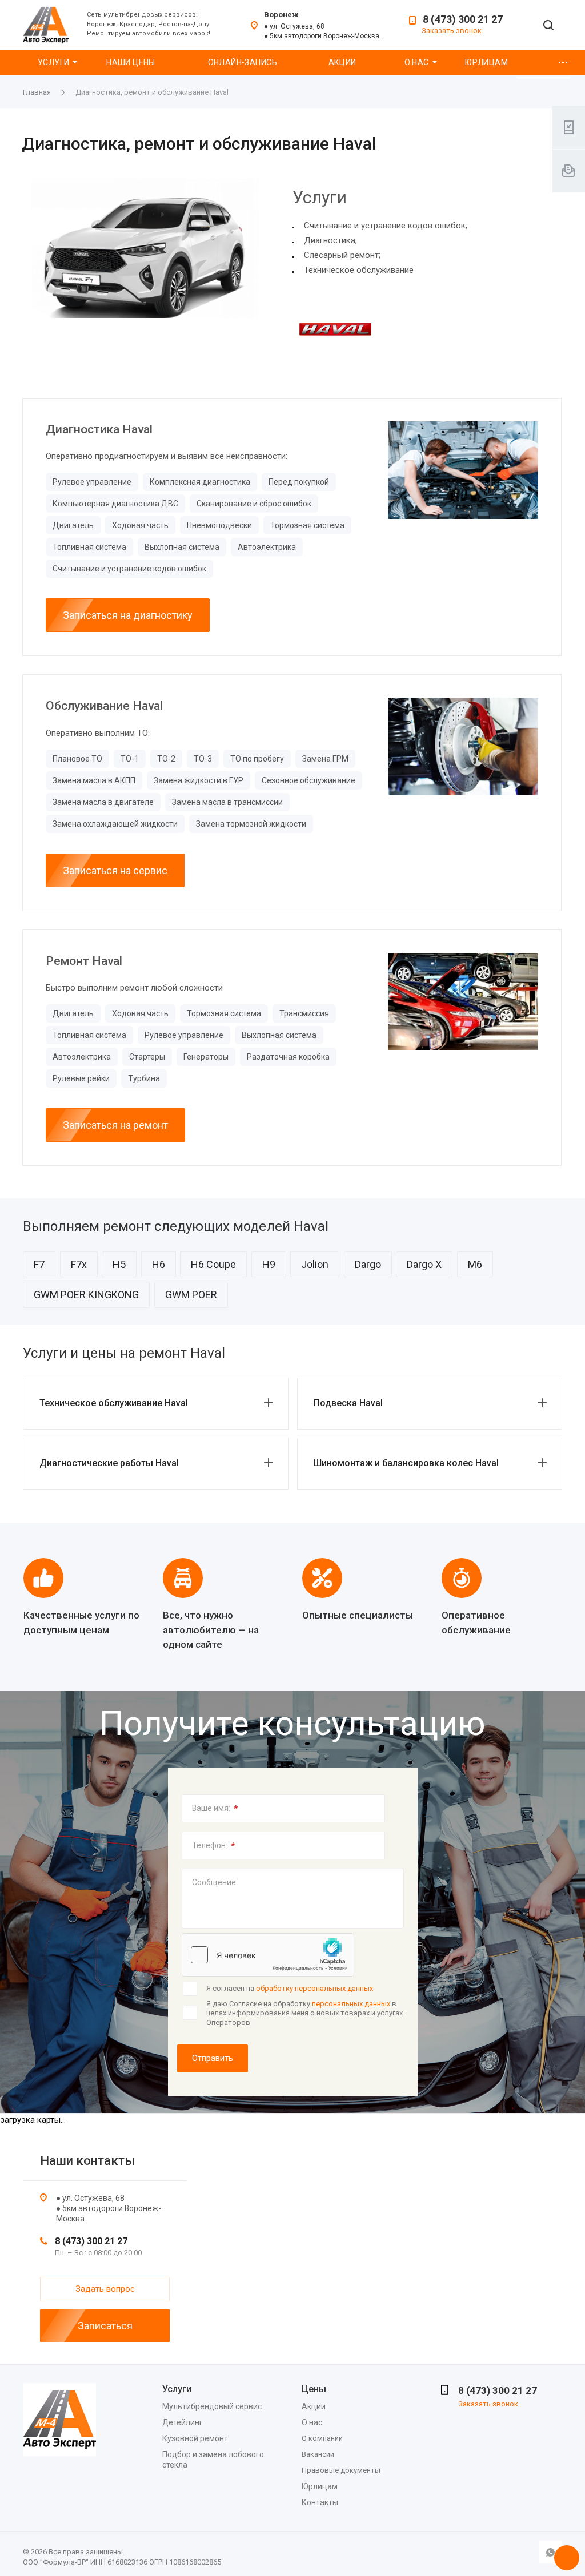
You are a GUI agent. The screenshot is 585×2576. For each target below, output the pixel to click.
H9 (269, 1264)
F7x (79, 1264)
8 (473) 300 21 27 (463, 19)
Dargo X (424, 1264)
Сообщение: (215, 1882)
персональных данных (351, 2004)
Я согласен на (290, 1988)
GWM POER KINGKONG (86, 1295)
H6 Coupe (213, 1264)
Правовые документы (341, 2470)
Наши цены (131, 62)
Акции (342, 62)
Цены (314, 2389)
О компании (322, 2438)
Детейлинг (183, 2422)
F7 (39, 1264)
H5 (119, 1264)
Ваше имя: (215, 1809)
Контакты (320, 2502)
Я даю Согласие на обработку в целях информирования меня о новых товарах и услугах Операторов (304, 2013)
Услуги (54, 62)
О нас (417, 62)
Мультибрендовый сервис (212, 2406)
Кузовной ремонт (195, 2438)
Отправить (213, 2058)
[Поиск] (548, 26)
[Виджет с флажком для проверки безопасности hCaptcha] (268, 1955)
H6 (159, 1264)
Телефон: (214, 1846)
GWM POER (191, 1295)
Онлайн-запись (243, 62)
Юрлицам (486, 62)
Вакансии (318, 2454)
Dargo (368, 1264)
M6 (475, 1264)
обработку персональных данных (314, 1988)
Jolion (315, 1264)
